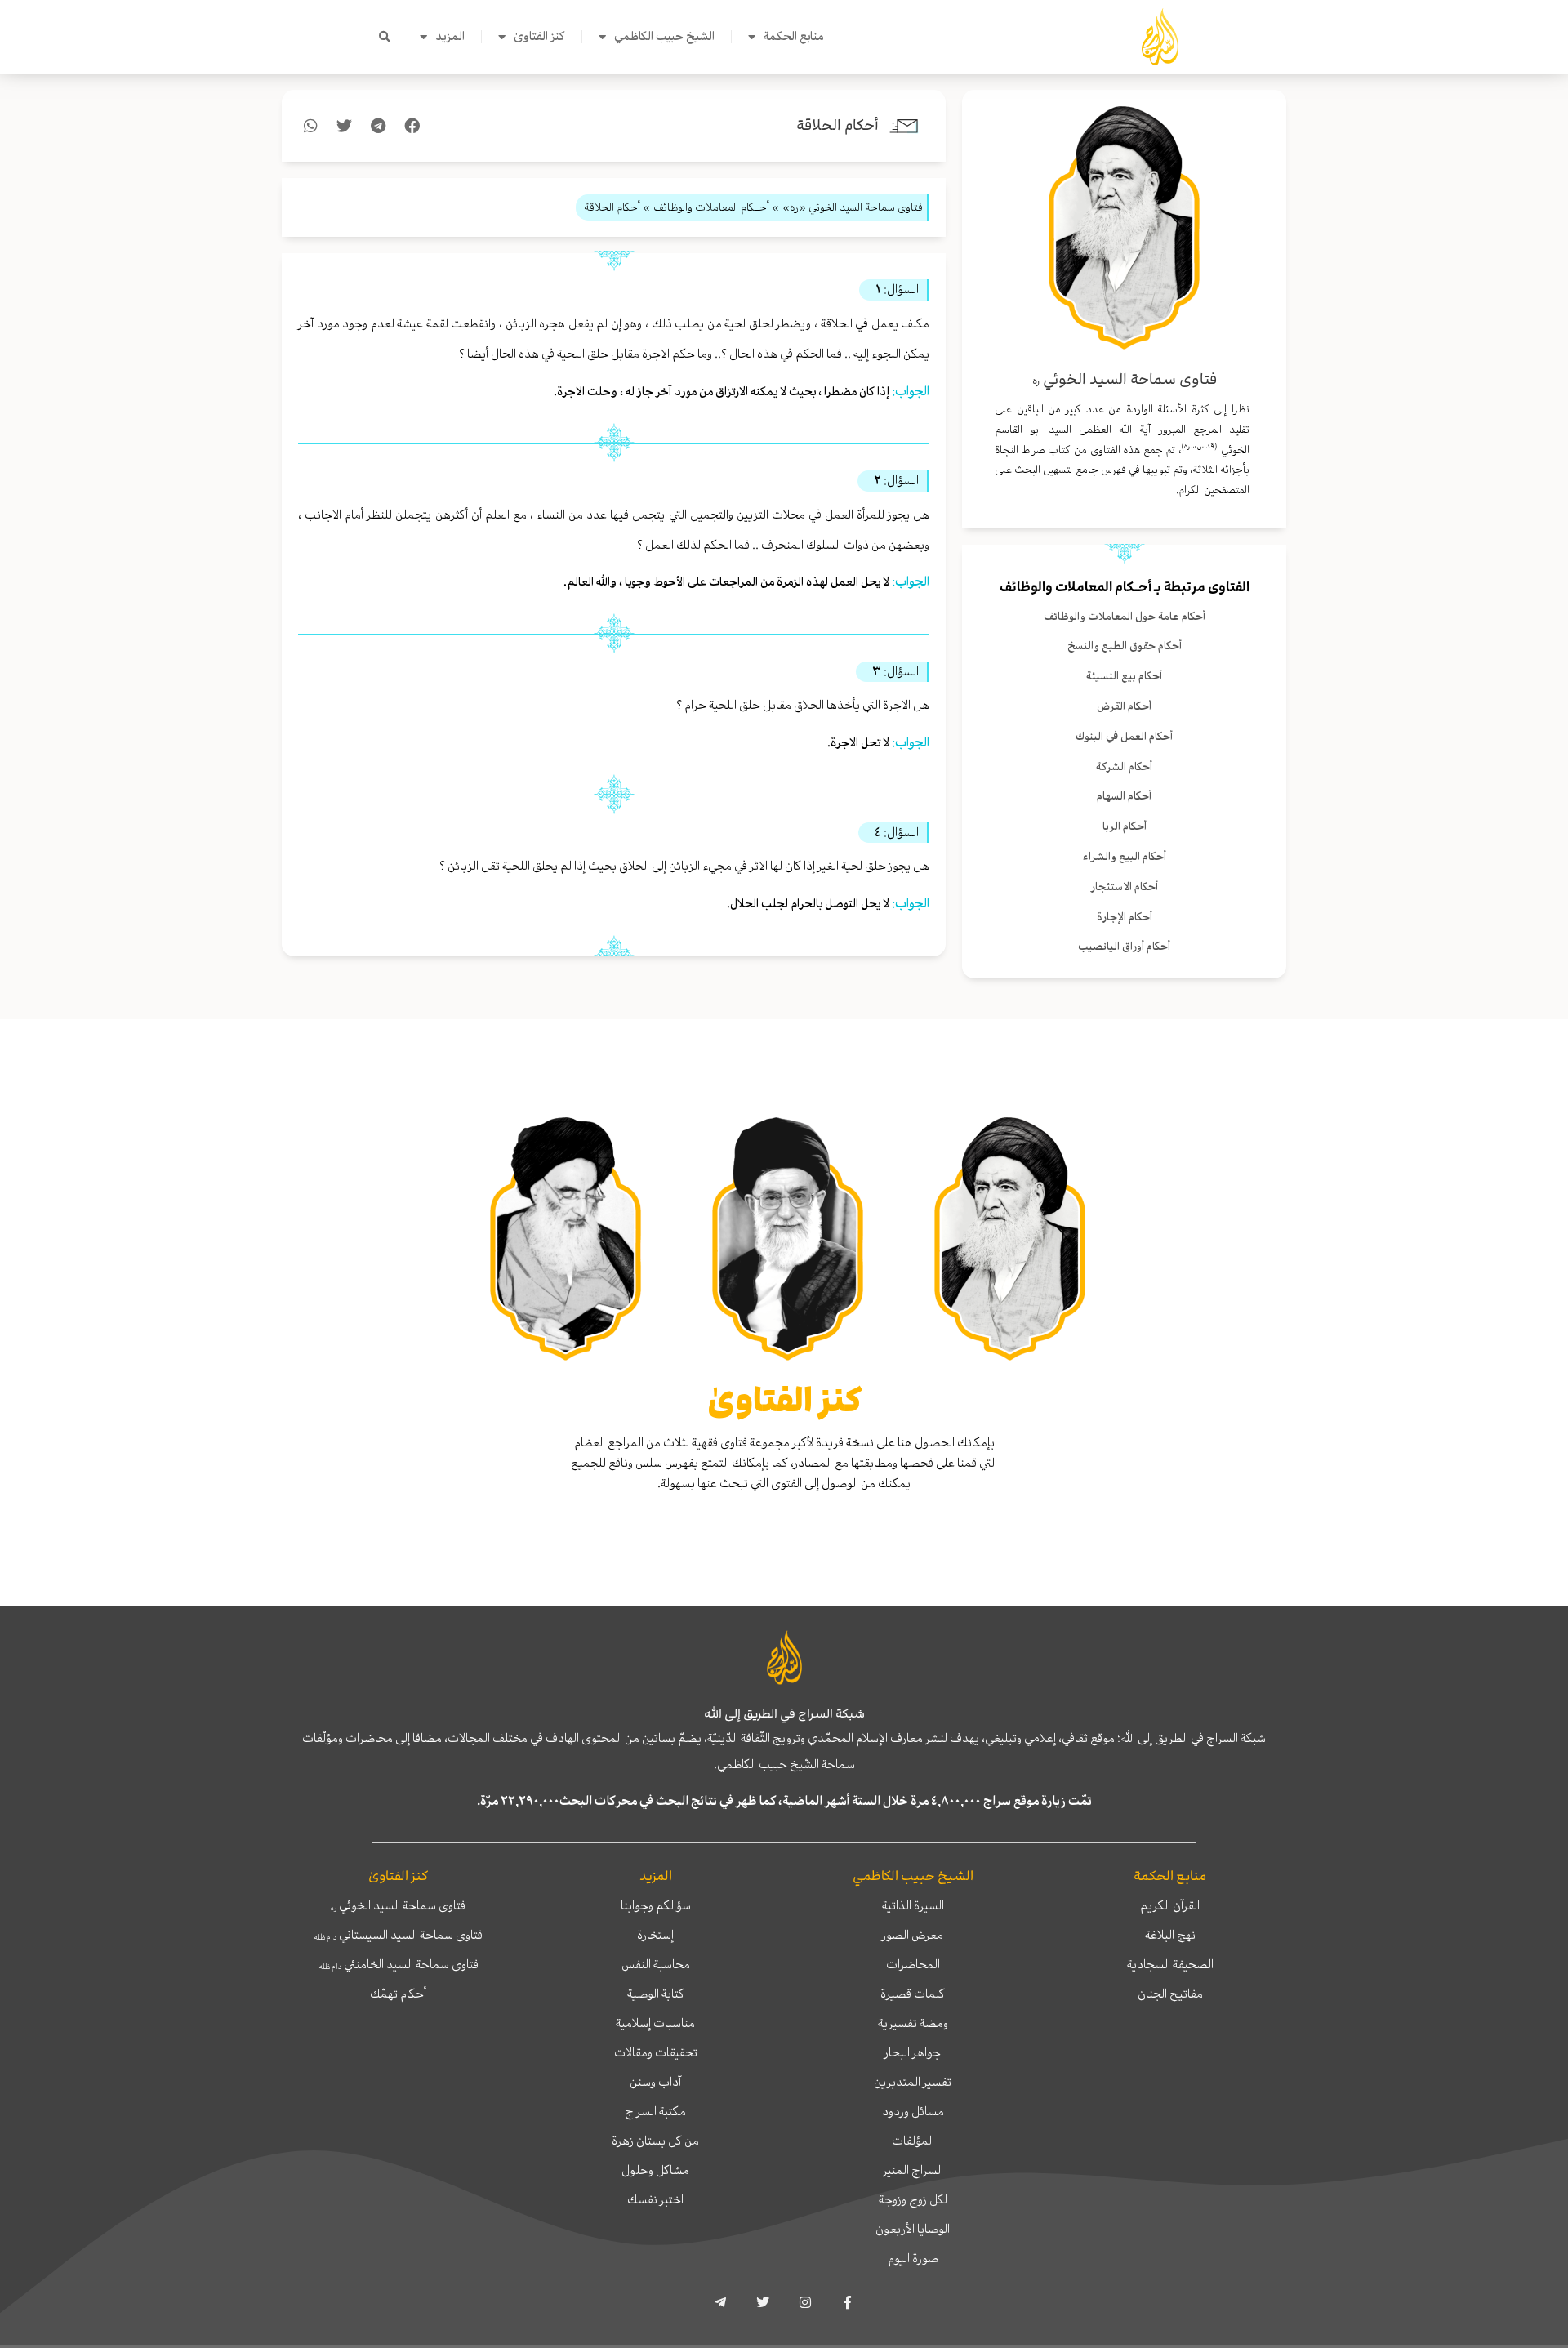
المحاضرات (913, 1964)
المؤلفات (913, 2141)
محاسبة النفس (656, 1964)
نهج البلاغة (1170, 1935)
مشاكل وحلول (655, 2170)
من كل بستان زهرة (655, 2141)
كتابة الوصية (656, 1994)
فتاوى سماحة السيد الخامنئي (399, 1964)
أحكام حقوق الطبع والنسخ (1125, 646)
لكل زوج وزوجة (913, 2199)
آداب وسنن (655, 2082)
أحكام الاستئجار (1125, 887)
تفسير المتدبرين (913, 2082)
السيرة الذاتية (913, 1905)
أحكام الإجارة (1125, 917)
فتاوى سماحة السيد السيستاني (398, 1935)
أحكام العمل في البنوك (1124, 736)
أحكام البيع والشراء (1125, 856)
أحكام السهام (1124, 796)
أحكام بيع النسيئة (1124, 676)
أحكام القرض (1124, 706)
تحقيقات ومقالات (656, 2052)
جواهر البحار (913, 2052)
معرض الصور (913, 1935)
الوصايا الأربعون (913, 2229)
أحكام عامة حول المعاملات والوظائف (1125, 616)
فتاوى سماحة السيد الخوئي (398, 1905)
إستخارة (655, 1935)
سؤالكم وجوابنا (656, 1905)
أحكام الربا (1125, 826)
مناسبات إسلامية (655, 2023)
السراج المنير (913, 2170)
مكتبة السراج (655, 2111)
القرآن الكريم (1170, 1905)
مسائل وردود (913, 2111)
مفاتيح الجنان (1170, 1994)
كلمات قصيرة (913, 1994)
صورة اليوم (913, 2258)
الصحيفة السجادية (1170, 1964)
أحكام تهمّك (398, 1994)
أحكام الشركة (1124, 766)
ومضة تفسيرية (913, 2023)
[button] (385, 37)
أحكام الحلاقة (837, 125)
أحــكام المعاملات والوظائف (1076, 587)
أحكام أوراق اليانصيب (1124, 946)
